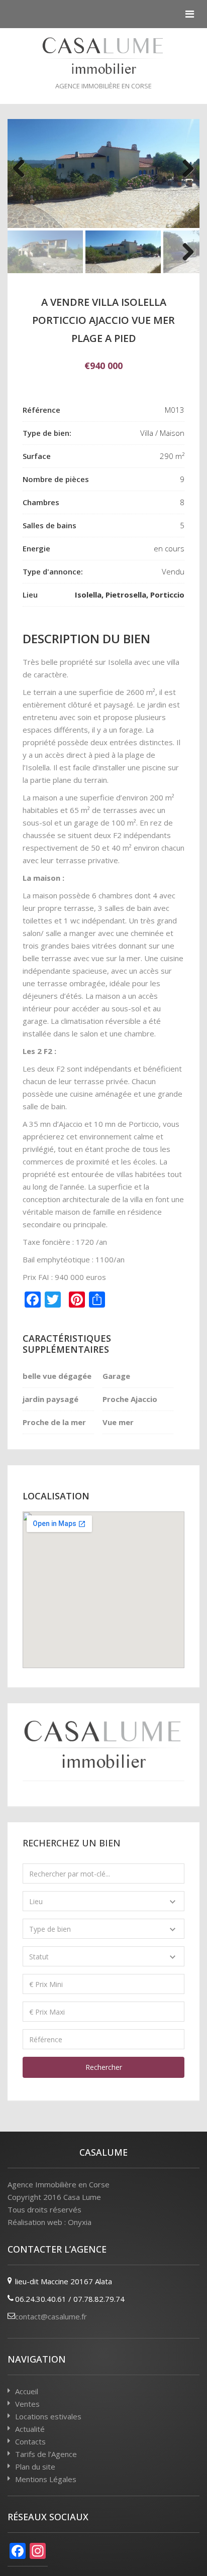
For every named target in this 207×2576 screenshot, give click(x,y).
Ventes (27, 2404)
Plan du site (35, 2467)
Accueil (27, 2391)
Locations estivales (48, 2416)
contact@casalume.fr (51, 2316)
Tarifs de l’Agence (46, 2454)
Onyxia (80, 2222)
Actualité (30, 2429)
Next (184, 173)
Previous (23, 173)
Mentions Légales (46, 2479)
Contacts (30, 2441)
